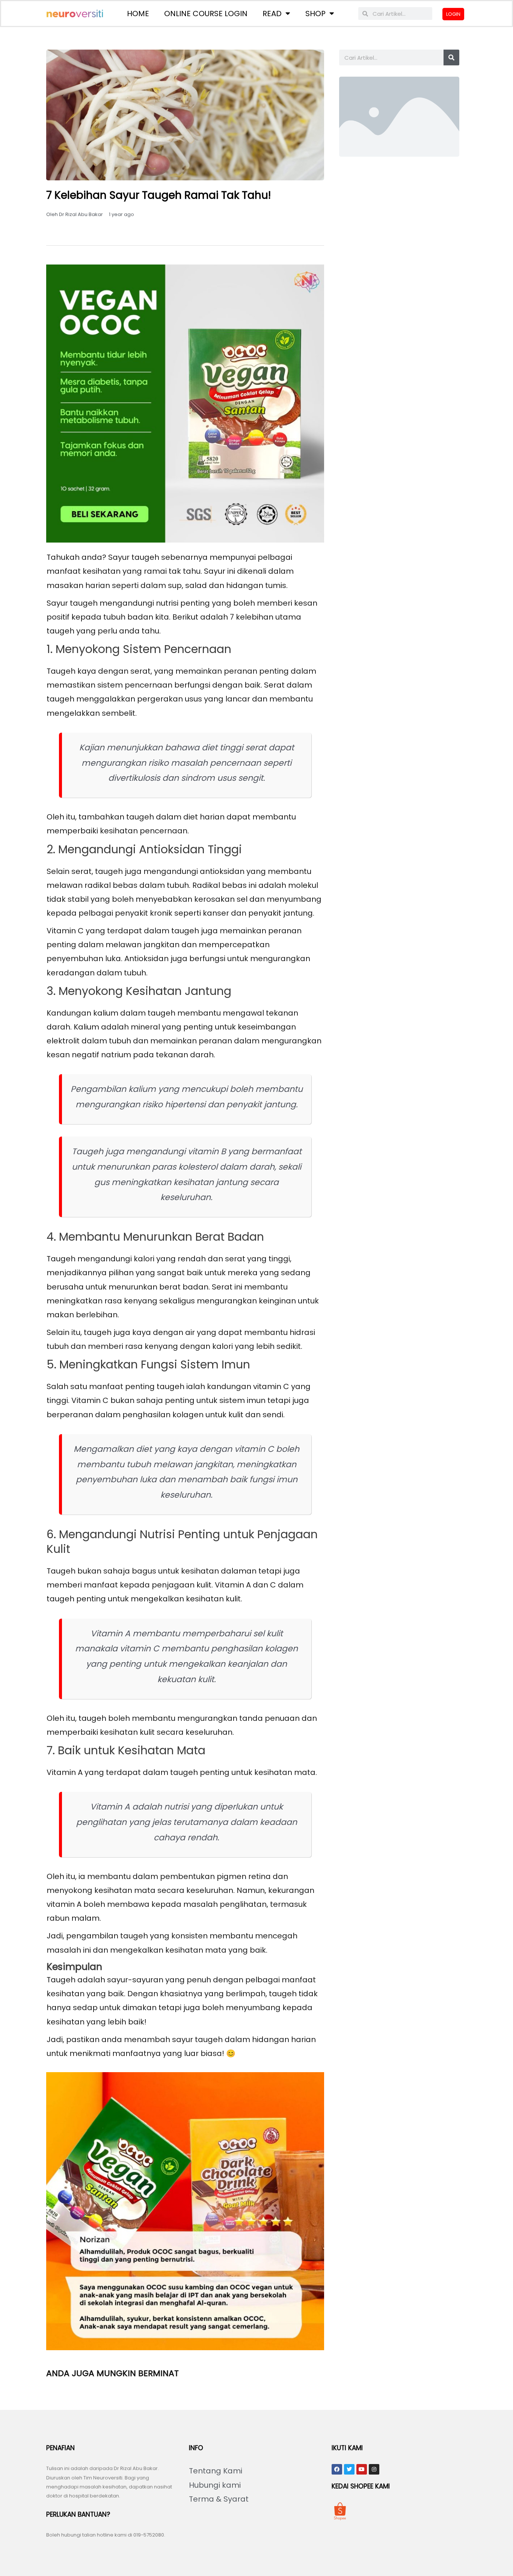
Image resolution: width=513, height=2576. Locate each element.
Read (272, 14)
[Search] (451, 57)
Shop (315, 14)
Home (138, 14)
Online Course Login (206, 14)
